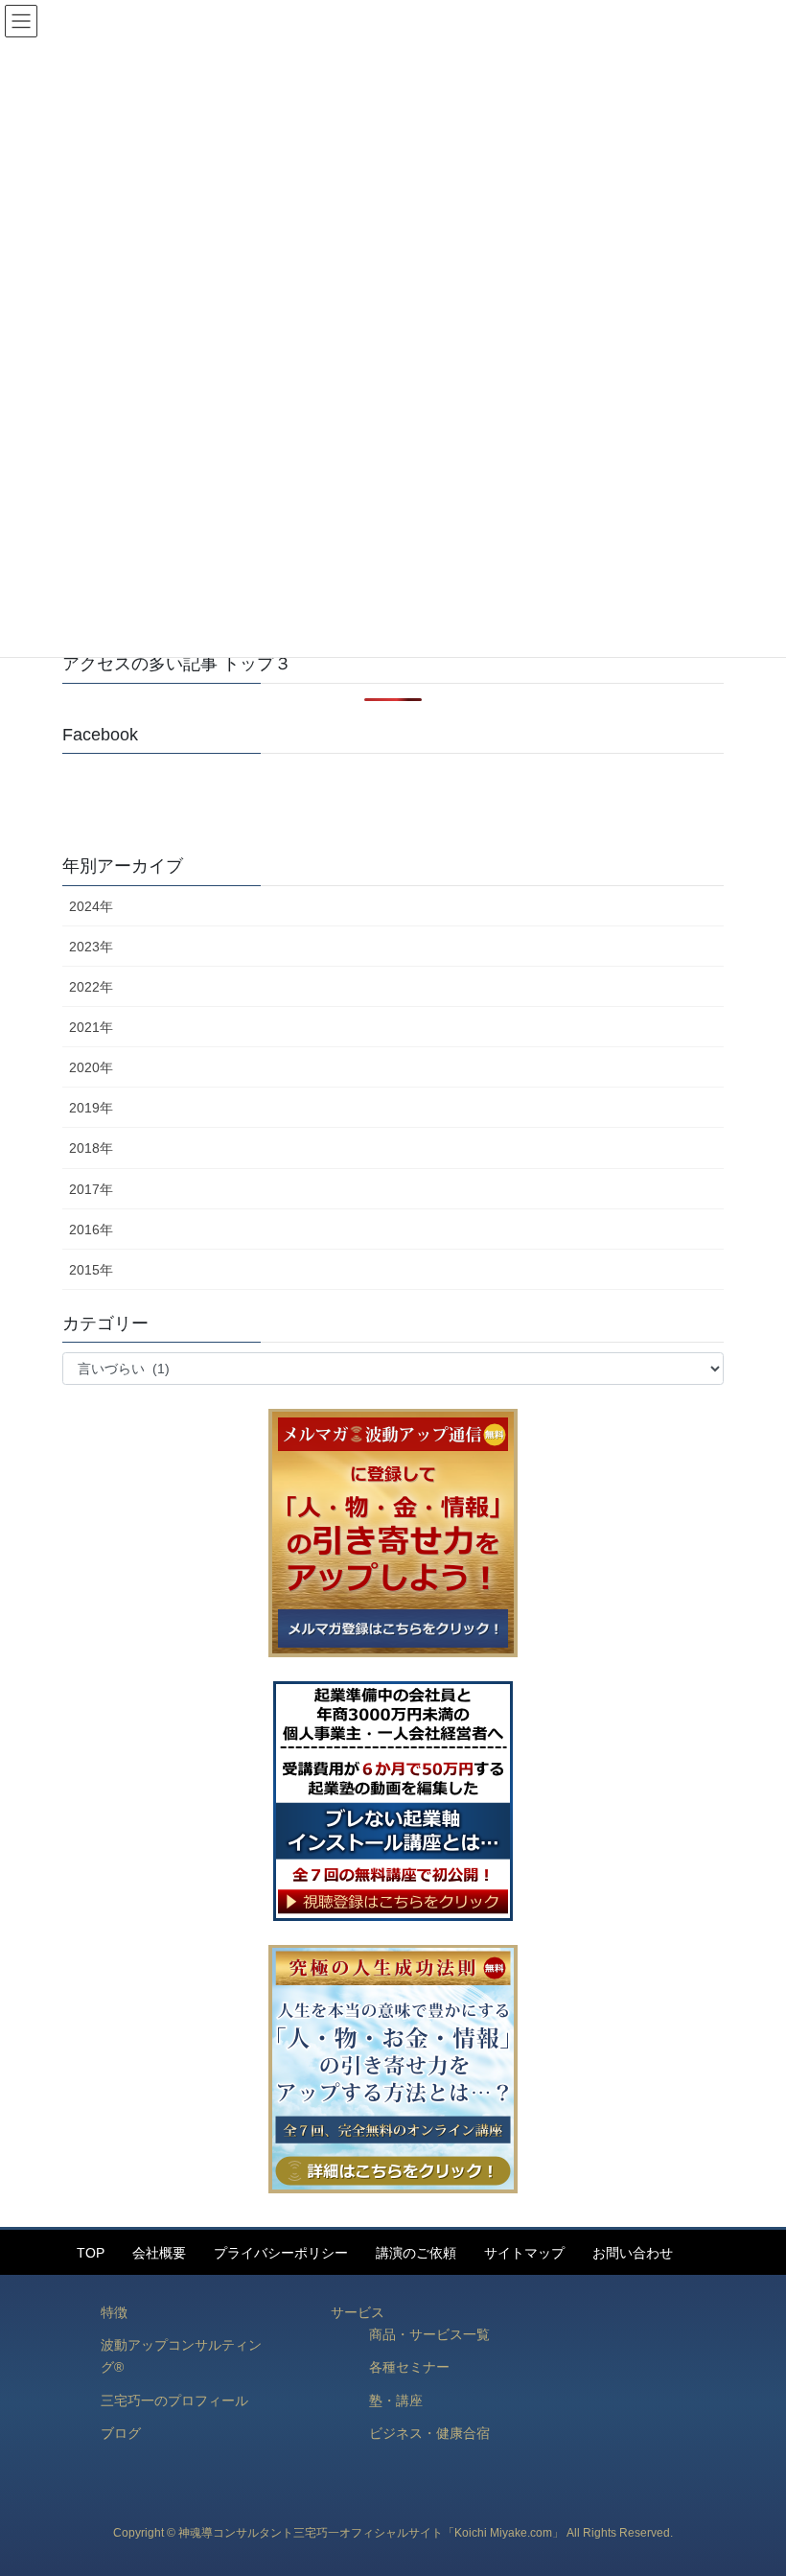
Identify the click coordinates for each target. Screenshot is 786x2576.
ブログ (121, 2433)
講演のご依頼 (416, 2253)
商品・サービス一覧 (429, 2334)
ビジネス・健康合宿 (429, 2433)
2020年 (91, 1067)
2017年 (91, 1189)
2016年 (91, 1229)
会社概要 (159, 2253)
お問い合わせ (633, 2253)
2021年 (91, 1027)
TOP (91, 2253)
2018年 (91, 1148)
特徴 (114, 2312)
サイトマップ (524, 2253)
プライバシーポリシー (281, 2253)
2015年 (91, 1270)
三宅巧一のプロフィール (174, 2400)
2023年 (91, 947)
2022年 (91, 987)
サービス (358, 2312)
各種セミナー (409, 2367)
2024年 (91, 906)
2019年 (91, 1108)
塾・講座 (396, 2400)
